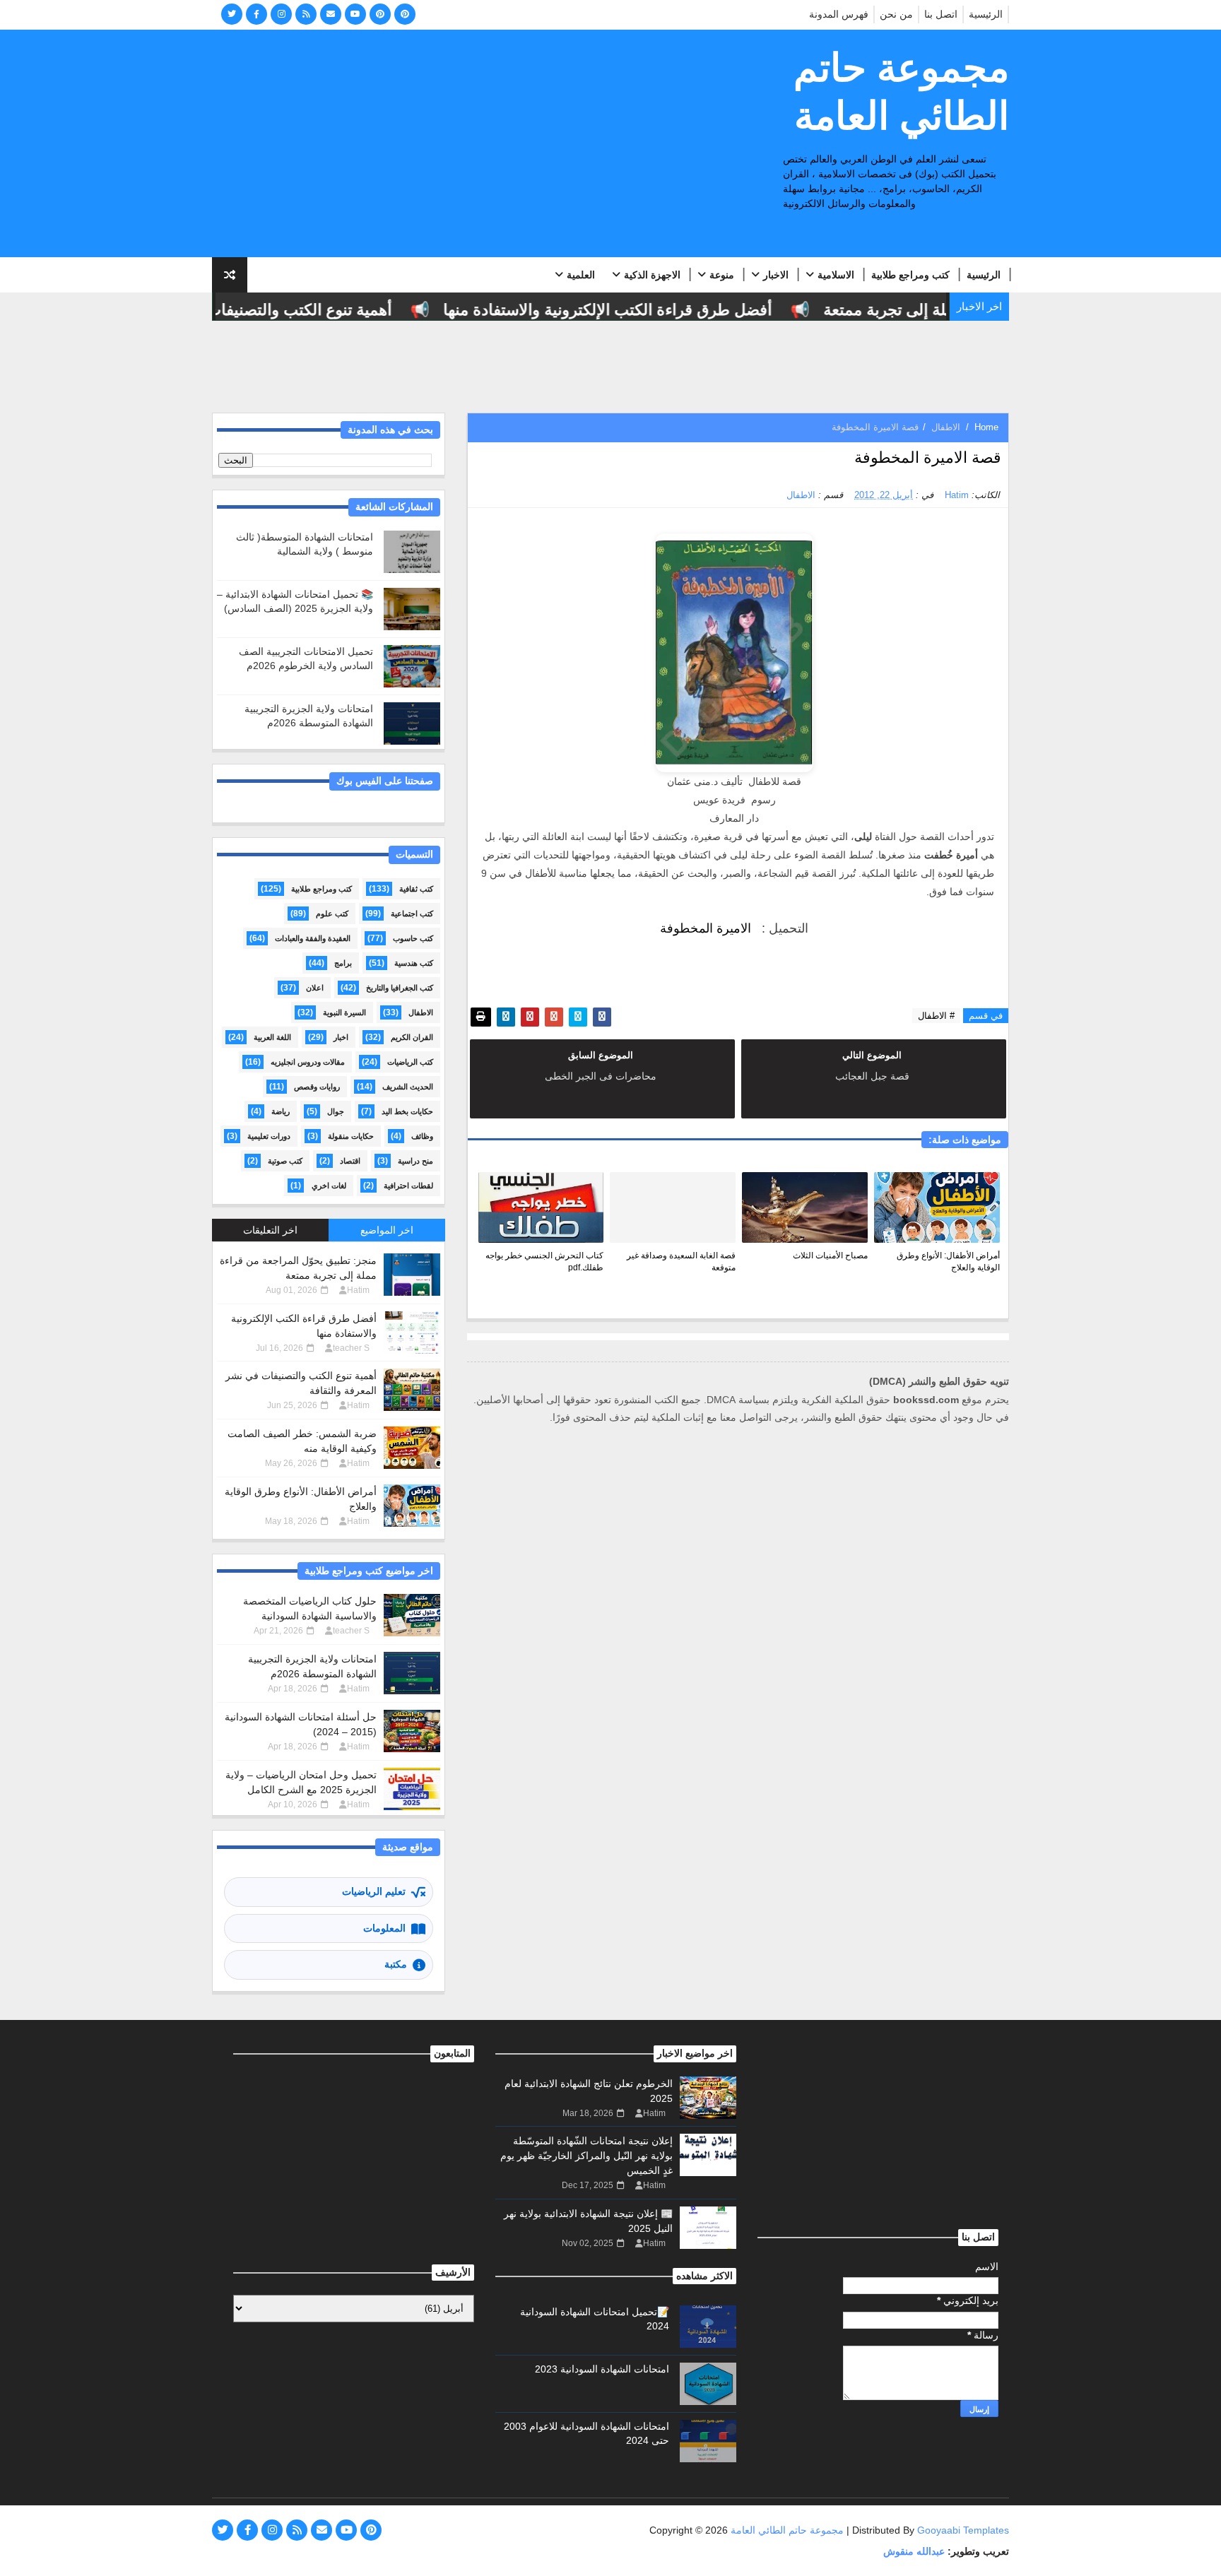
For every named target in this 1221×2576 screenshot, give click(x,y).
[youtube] (355, 14)
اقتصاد (350, 1161)
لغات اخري (329, 1186)
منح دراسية (415, 1161)
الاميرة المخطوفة (706, 928)
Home (986, 427)
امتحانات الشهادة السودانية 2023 (602, 2369)
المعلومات (384, 1928)
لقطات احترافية (408, 1186)
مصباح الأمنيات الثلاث (830, 1255)
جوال (336, 1111)
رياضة (281, 1111)
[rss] (306, 14)
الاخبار (776, 275)
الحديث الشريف (408, 1087)
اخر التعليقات (270, 1230)
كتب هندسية (414, 963)
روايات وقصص (317, 1087)
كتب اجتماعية (412, 914)
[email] (331, 14)
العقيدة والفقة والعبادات (313, 938)
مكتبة (396, 1964)
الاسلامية (836, 275)
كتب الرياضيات (410, 1062)
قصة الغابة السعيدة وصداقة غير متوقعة (681, 1262)
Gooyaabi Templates (963, 2530)
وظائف (422, 1136)
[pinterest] (380, 14)
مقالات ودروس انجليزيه (308, 1062)
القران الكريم (412, 1037)
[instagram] (281, 14)
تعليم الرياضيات (374, 1891)
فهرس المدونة (839, 14)
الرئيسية (986, 14)
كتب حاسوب (413, 938)
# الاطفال (936, 1016)
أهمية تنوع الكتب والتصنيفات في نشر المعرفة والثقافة (250, 310)
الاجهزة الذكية (652, 275)
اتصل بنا (941, 14)
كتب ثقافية (416, 889)
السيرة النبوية (344, 1012)
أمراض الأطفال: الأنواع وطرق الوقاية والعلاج (948, 1262)
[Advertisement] (470, 144)
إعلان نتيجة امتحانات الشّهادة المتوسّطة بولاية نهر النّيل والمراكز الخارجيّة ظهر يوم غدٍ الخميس (586, 2156)
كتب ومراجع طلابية (910, 275)
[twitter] (232, 14)
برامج (343, 963)
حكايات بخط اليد (407, 1111)
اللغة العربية (272, 1037)
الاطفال (946, 427)
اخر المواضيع (387, 1230)
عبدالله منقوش (914, 2551)
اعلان (315, 988)
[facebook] (256, 14)
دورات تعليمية (269, 1136)
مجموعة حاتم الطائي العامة (901, 92)
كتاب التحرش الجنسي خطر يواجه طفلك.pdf (544, 1262)
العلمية (581, 275)
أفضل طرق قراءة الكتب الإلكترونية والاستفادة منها (641, 310)
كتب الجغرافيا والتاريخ (400, 988)
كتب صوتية (285, 1161)
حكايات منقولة (351, 1136)
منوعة (722, 275)
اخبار (341, 1037)
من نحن (896, 14)
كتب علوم (332, 914)
